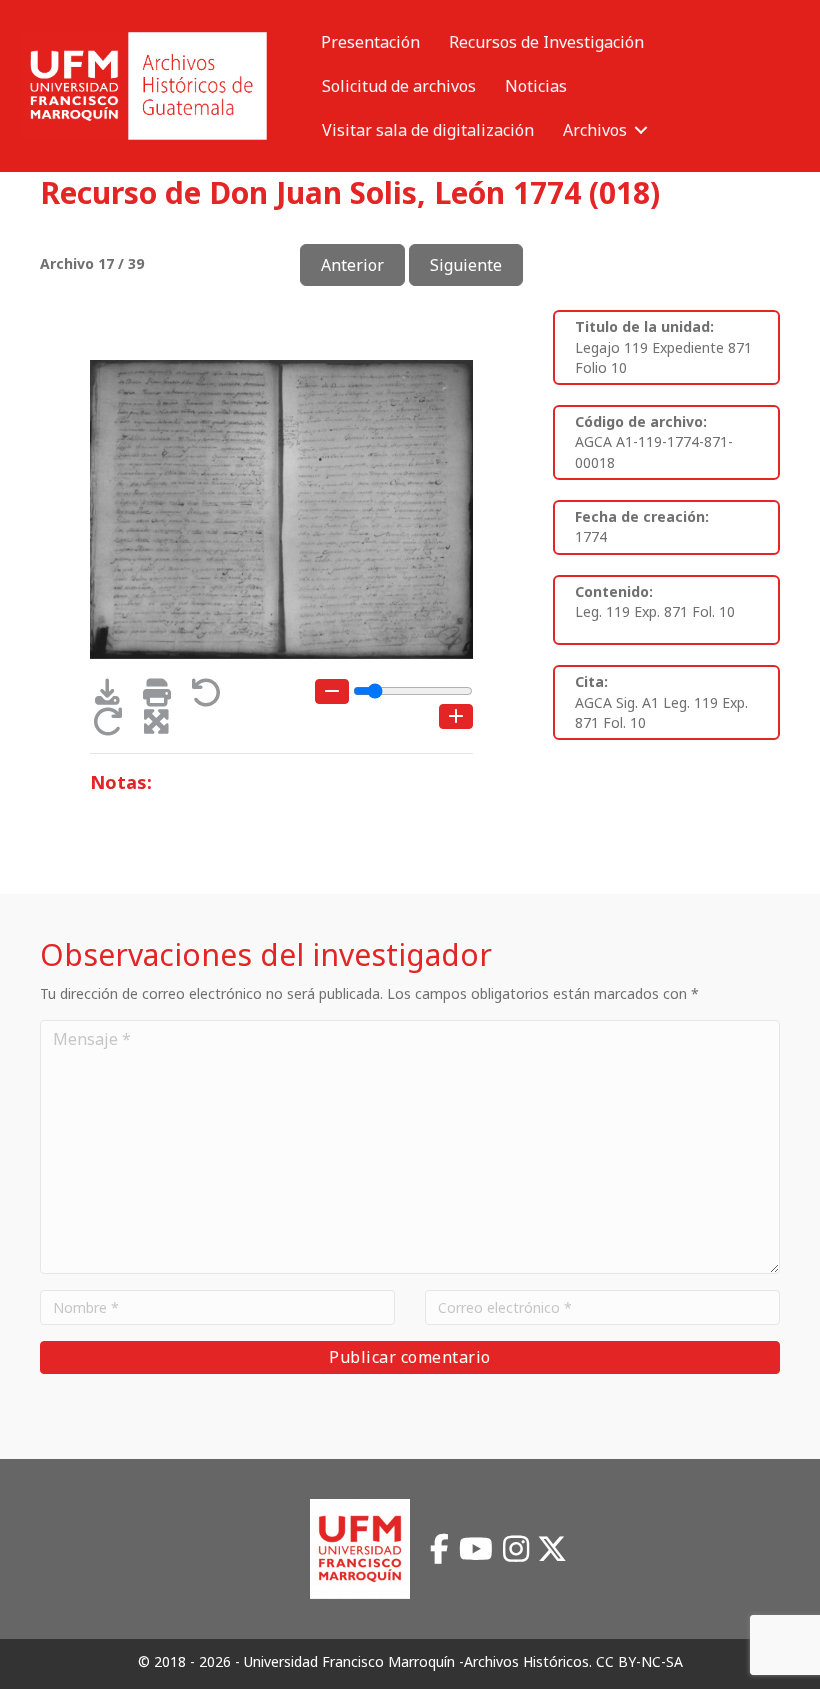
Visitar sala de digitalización (428, 130)
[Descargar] (114, 697)
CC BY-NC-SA (639, 1661)
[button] (641, 130)
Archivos (595, 130)
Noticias (536, 86)
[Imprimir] (163, 697)
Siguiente (466, 265)
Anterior (352, 265)
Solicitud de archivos (399, 86)
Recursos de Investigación (546, 42)
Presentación (370, 42)
